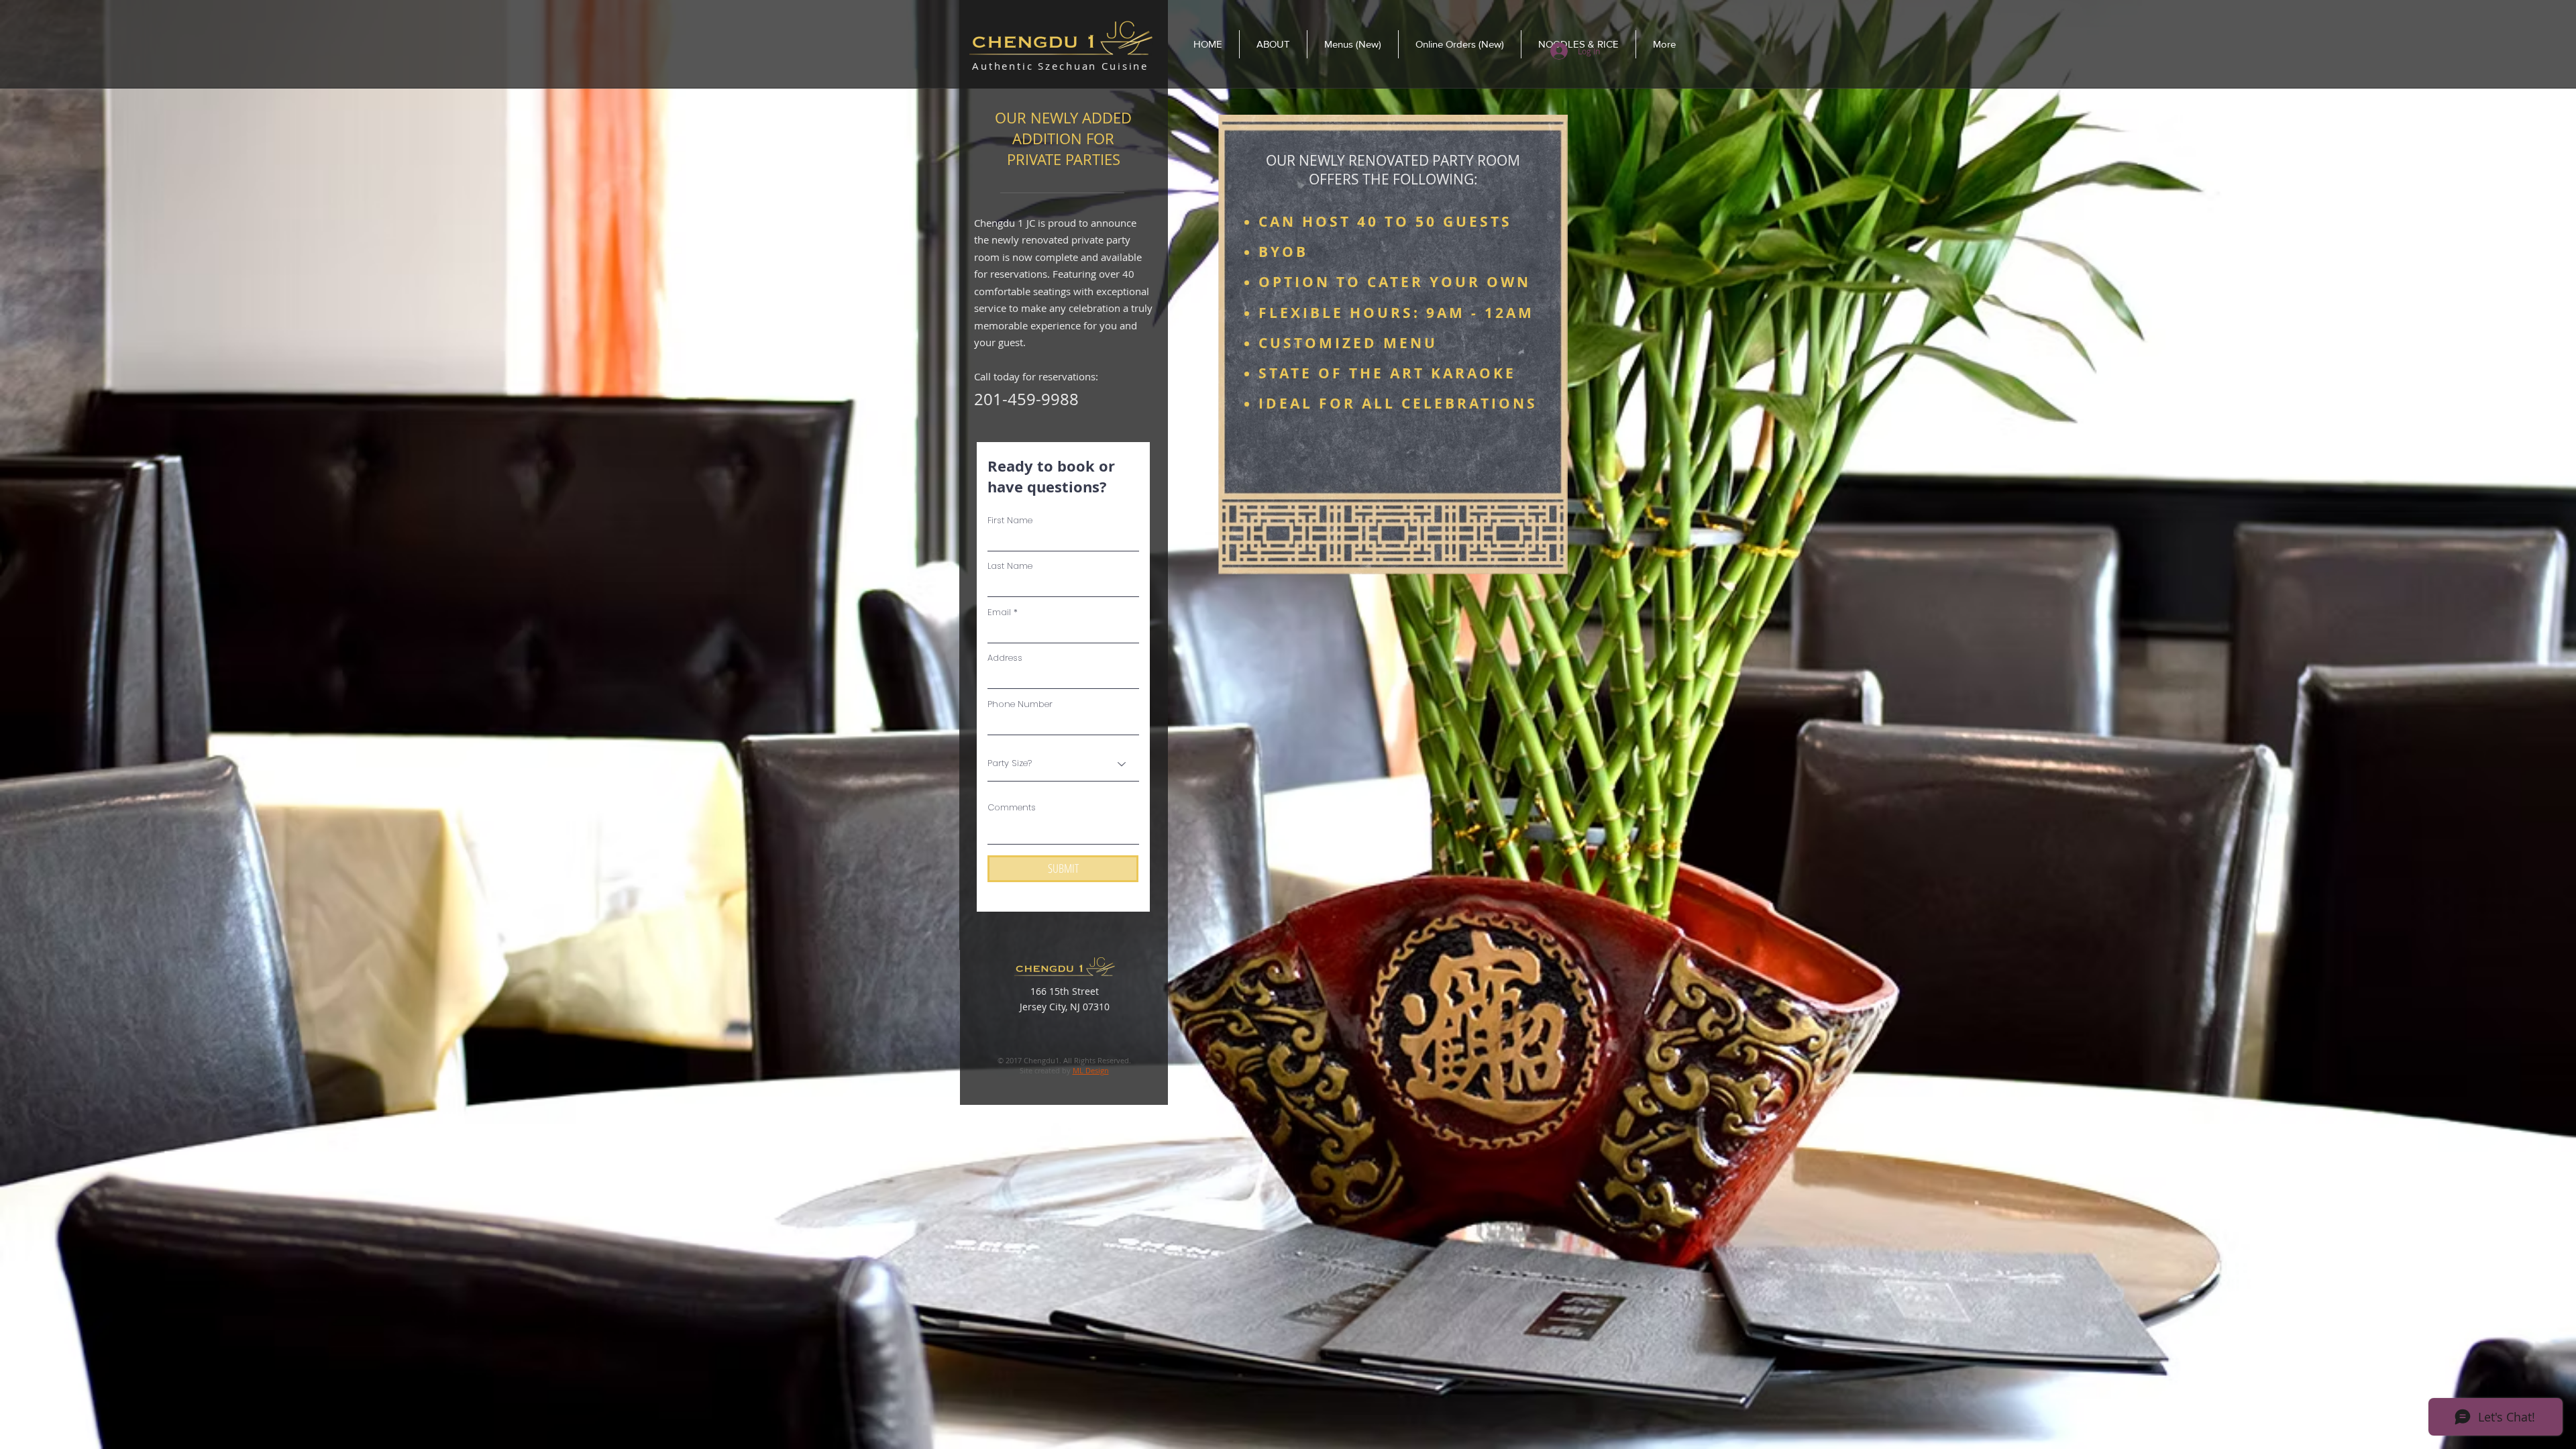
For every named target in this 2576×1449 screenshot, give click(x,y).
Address (1005, 658)
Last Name (1010, 566)
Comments (1012, 807)
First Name (1010, 520)
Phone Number (1020, 704)
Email (999, 612)
